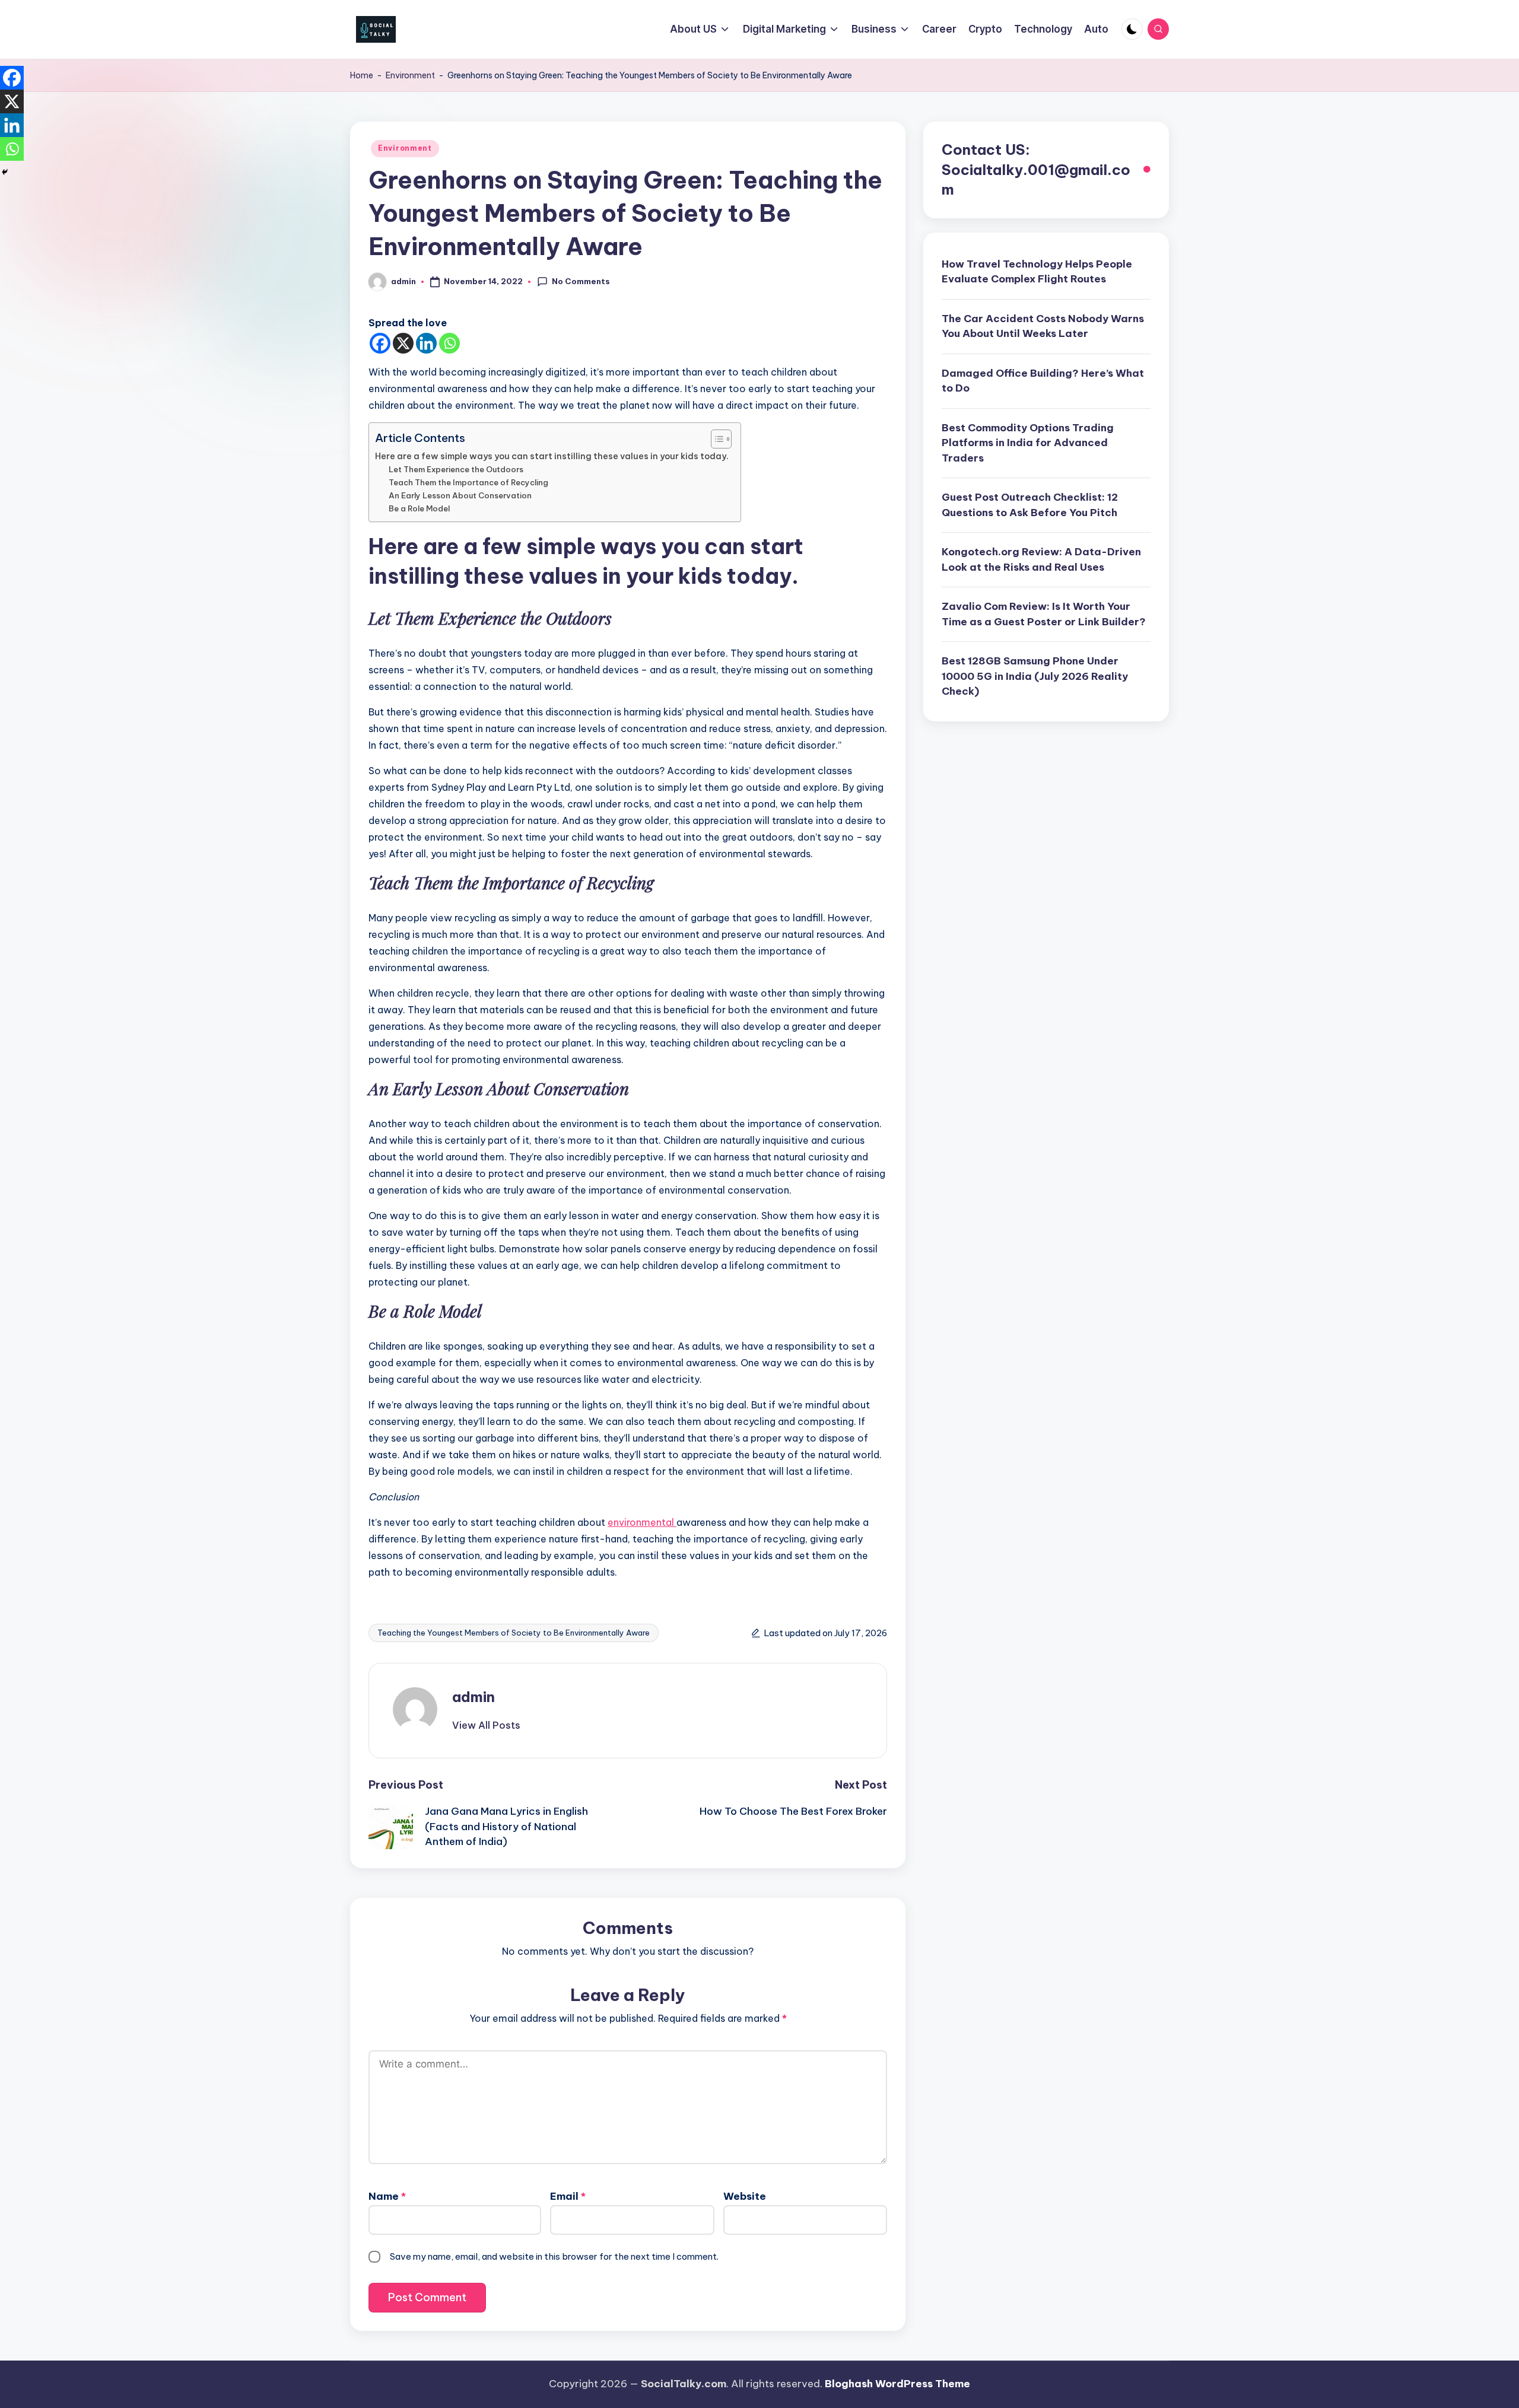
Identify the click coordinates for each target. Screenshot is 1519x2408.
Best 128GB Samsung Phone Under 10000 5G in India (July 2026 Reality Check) (1035, 677)
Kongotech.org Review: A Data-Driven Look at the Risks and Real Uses (1041, 560)
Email (568, 2196)
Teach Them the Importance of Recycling (468, 482)
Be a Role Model (419, 508)
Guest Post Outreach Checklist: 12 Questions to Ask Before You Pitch (1030, 505)
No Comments (581, 281)
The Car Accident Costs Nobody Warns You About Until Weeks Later (1043, 326)
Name (387, 2196)
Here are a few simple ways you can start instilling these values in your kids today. (552, 456)
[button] (486, 1725)
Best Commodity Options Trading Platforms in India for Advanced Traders (1028, 443)
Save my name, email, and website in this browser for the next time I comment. (554, 2256)
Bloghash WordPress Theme (897, 2384)
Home (362, 75)
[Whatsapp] (449, 343)
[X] (403, 343)
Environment (410, 75)
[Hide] (5, 172)
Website (745, 2196)
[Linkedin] (426, 343)
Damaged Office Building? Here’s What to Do (1043, 381)
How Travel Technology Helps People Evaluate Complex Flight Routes (1037, 272)
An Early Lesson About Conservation (460, 495)
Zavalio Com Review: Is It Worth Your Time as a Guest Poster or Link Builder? (1044, 615)
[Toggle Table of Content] (715, 439)
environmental (642, 1522)
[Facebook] (380, 343)
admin (474, 1697)
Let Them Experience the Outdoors (456, 469)
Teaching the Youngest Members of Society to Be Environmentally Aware (514, 1633)
